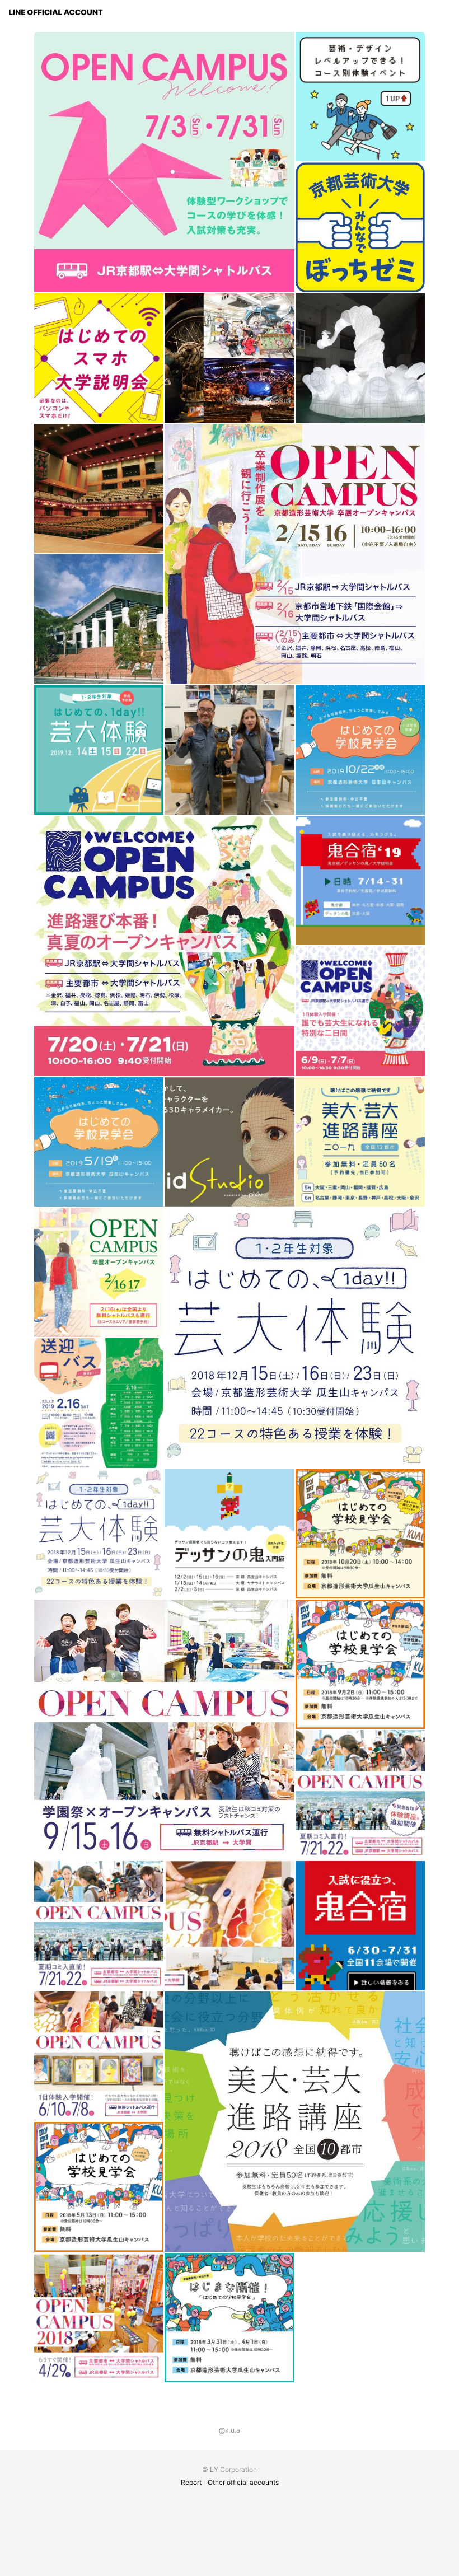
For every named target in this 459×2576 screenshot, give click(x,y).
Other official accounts (243, 2482)
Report (191, 2482)
